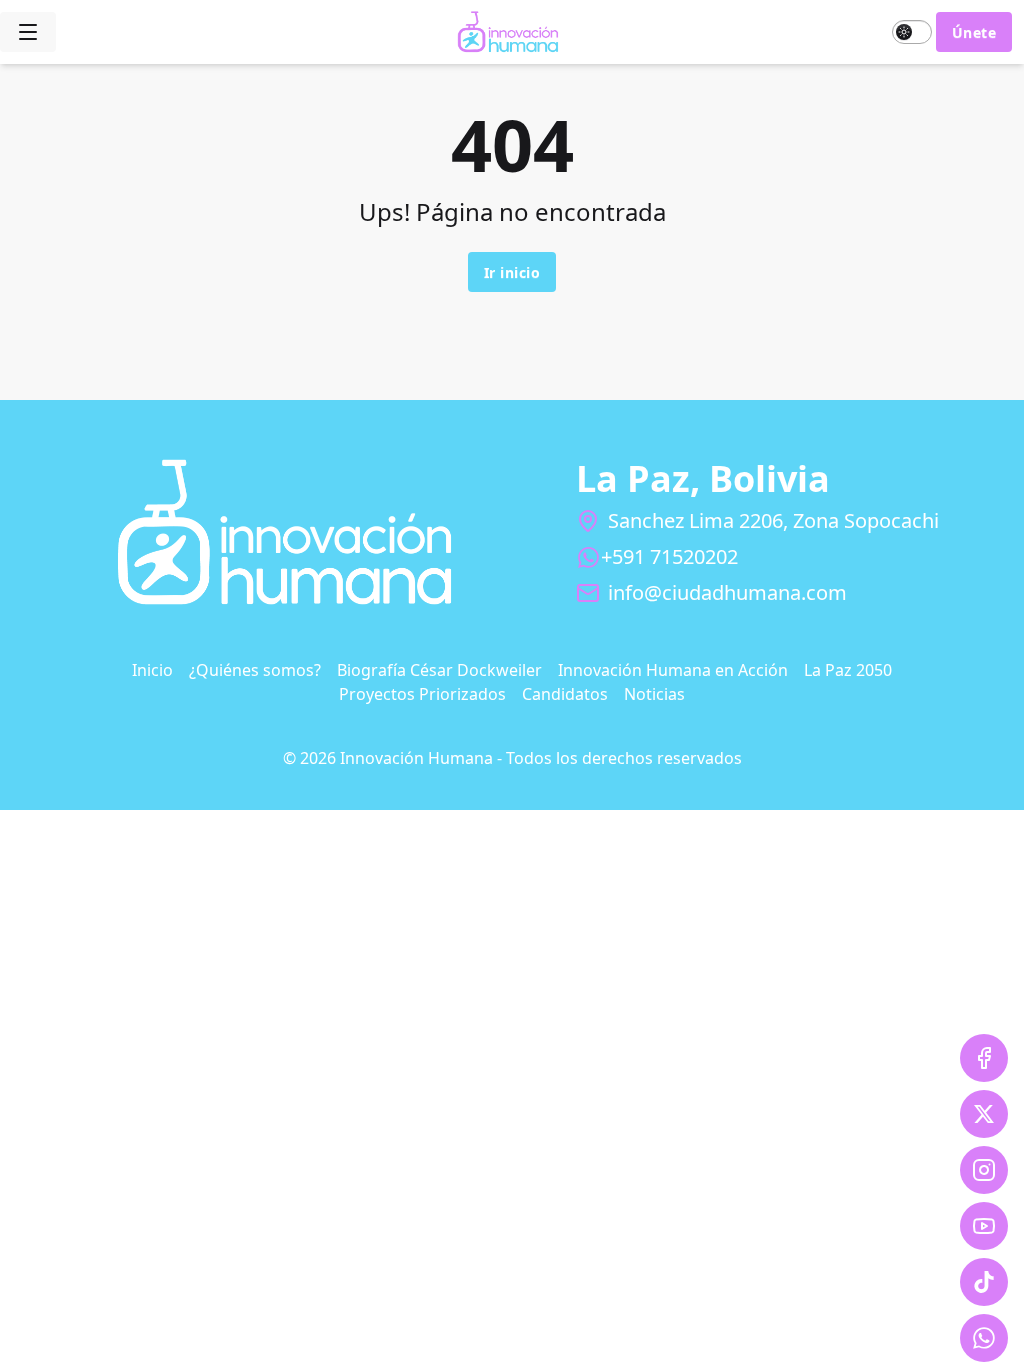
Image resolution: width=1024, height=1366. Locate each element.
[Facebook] (984, 1058)
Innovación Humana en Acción (673, 670)
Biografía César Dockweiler (439, 670)
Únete (974, 32)
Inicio (152, 670)
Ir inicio (512, 272)
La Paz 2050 (848, 670)
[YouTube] (984, 1226)
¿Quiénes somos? (255, 670)
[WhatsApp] (984, 1338)
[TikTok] (984, 1282)
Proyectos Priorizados (422, 694)
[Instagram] (984, 1170)
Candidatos (565, 694)
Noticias (654, 694)
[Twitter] (984, 1114)
